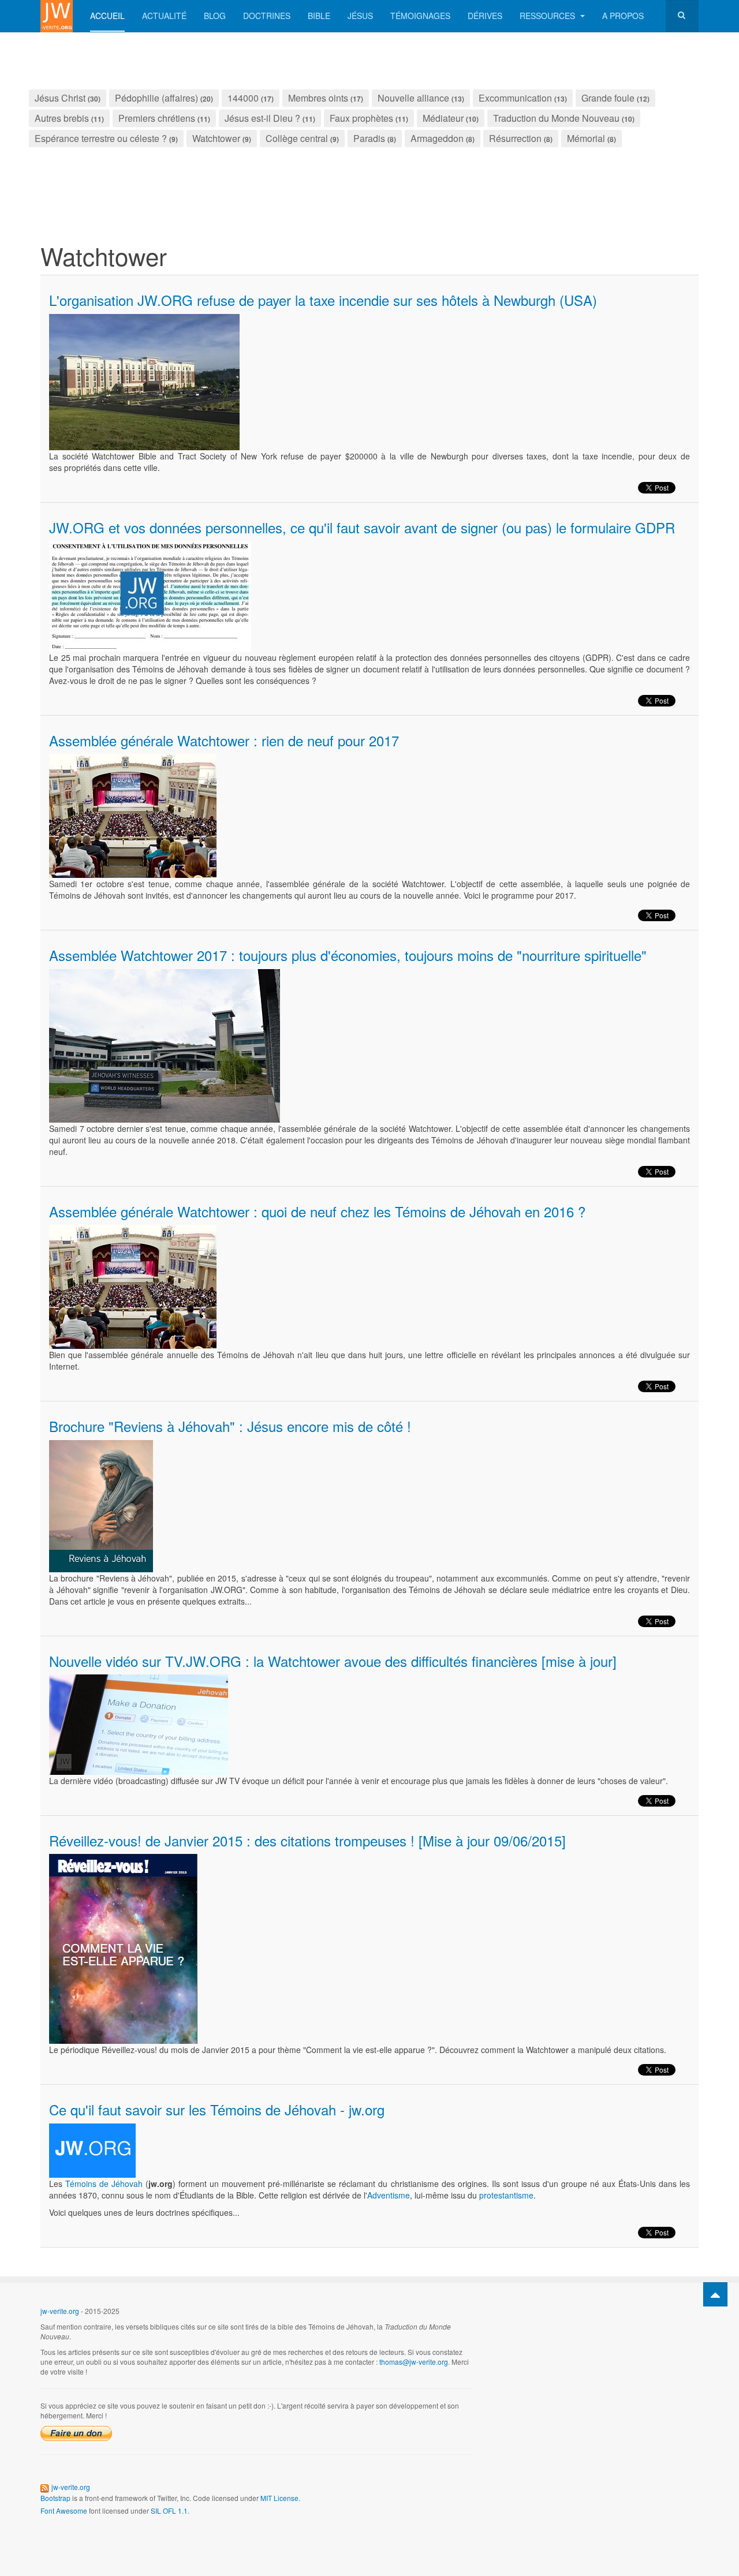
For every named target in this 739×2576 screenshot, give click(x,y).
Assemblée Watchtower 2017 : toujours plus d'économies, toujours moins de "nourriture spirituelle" (348, 955)
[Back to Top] (715, 2294)
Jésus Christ (60, 98)
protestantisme (506, 2195)
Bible (319, 16)
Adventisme (389, 2195)
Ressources (548, 16)
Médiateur (443, 118)
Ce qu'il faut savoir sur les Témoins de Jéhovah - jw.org (217, 2109)
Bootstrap (55, 2498)
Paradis (369, 138)
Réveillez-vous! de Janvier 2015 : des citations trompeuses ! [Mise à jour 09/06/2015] (307, 1840)
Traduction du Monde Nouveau (556, 118)
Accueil (107, 16)
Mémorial (586, 138)
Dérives (485, 16)
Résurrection (515, 138)
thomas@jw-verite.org (414, 2362)
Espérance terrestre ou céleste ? (101, 138)
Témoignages (420, 16)
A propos (623, 16)
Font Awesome (64, 2510)
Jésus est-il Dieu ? (262, 118)
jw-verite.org (60, 2311)
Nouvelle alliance (413, 98)
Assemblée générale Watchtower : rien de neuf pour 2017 (224, 740)
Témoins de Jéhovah (104, 2184)
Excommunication (515, 98)
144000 (243, 98)
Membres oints (318, 98)
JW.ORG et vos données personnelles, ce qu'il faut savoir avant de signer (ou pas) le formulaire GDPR (362, 527)
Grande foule (608, 98)
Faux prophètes (361, 118)
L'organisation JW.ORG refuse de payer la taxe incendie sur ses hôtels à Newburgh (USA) (323, 300)
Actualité (164, 16)
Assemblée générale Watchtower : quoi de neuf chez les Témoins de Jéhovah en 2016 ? (317, 1211)
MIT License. (280, 2498)
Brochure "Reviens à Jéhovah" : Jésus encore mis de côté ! (230, 1426)
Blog (215, 16)
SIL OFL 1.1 (169, 2510)
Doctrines (267, 16)
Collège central (297, 138)
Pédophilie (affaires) (156, 98)
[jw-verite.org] (57, 16)
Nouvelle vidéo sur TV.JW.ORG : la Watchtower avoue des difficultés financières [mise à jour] (333, 1661)
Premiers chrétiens (157, 118)
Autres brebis (62, 118)
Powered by (646, 2320)
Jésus (360, 16)
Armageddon (437, 138)
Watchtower (216, 138)
